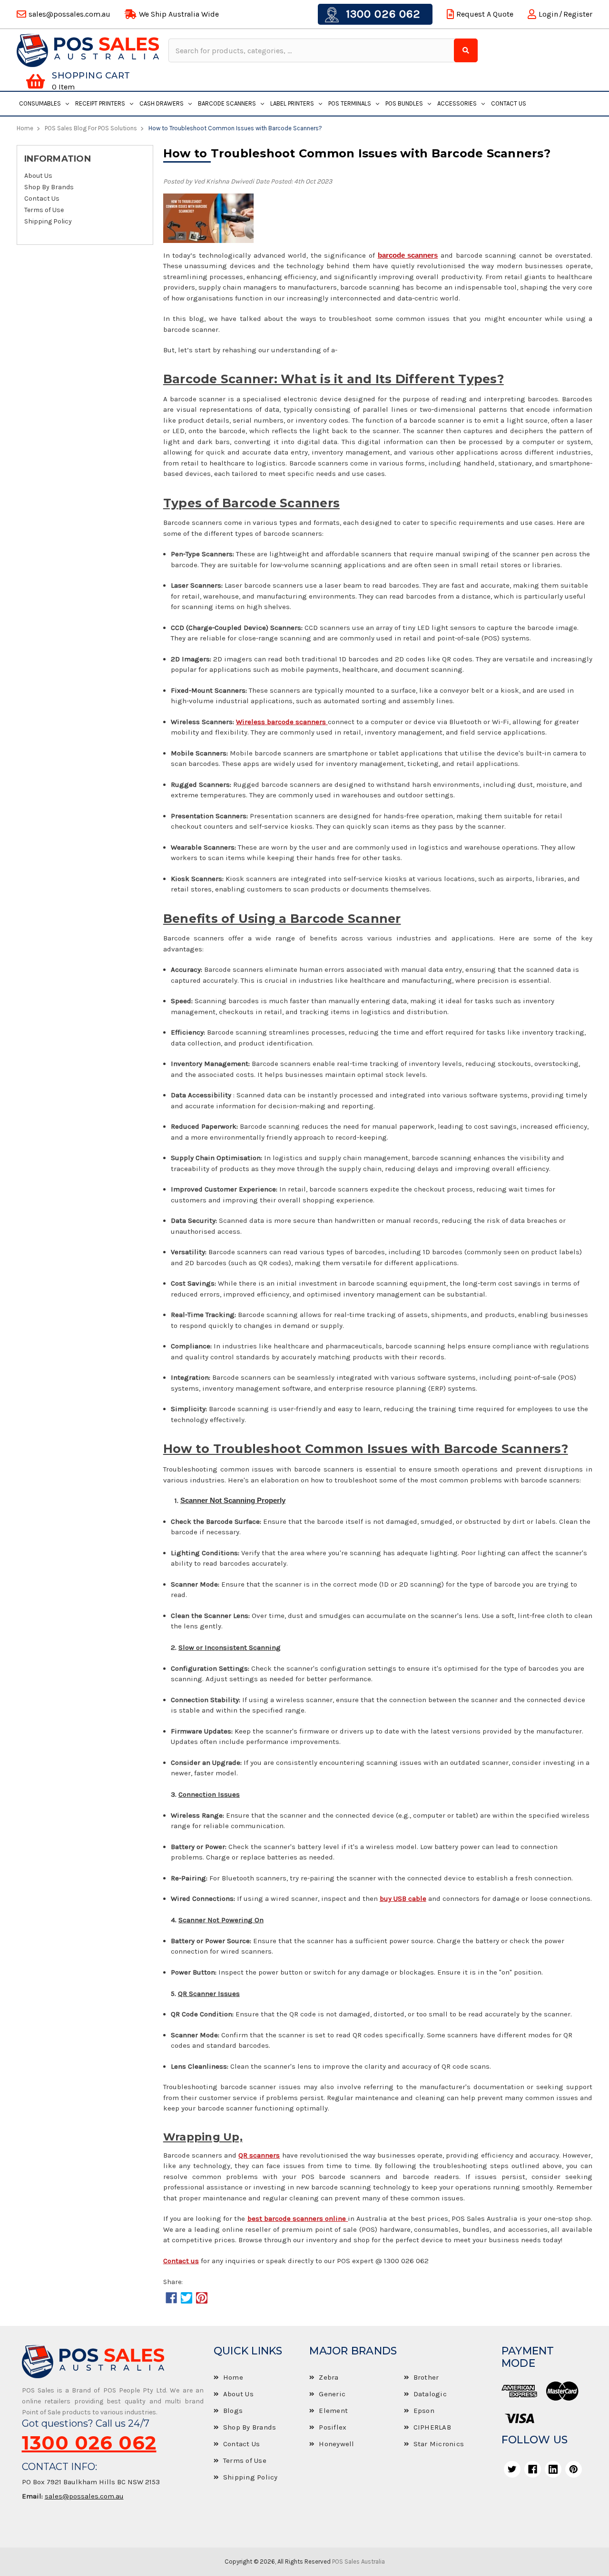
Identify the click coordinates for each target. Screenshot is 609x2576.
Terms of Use (44, 210)
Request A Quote (485, 14)
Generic (332, 2394)
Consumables (40, 103)
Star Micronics (439, 2444)
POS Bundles (404, 103)
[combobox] (312, 50)
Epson (424, 2411)
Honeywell (336, 2444)
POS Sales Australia (359, 2561)
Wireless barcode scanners (282, 722)
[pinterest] (574, 2469)
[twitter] (512, 2469)
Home (233, 2377)
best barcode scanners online (298, 2218)
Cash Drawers (162, 103)
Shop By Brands (49, 187)
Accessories (457, 103)
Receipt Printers (100, 103)
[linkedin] (553, 2469)
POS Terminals (350, 103)
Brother (426, 2377)
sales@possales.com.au (84, 2496)
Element (333, 2411)
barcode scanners (408, 255)
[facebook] (533, 2469)
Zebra (329, 2377)
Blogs (233, 2411)
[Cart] (35, 81)
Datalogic (430, 2394)
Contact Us (509, 103)
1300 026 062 (382, 14)
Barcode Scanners (227, 103)
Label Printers (292, 103)
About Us (38, 176)
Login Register (565, 14)
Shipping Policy (48, 222)
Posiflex (333, 2427)
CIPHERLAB (432, 2427)
